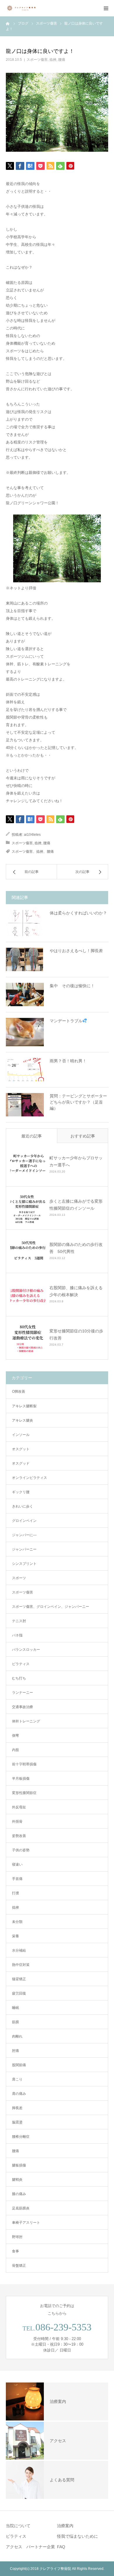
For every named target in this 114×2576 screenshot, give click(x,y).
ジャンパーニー (24, 1549)
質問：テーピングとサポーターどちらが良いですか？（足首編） (78, 1102)
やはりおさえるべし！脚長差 (76, 951)
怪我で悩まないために (77, 2536)
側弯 (15, 1736)
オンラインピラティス (30, 1478)
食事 (15, 2251)
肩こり (17, 2079)
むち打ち (19, 1678)
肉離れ (17, 2036)
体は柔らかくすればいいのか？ (78, 913)
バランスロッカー (26, 1650)
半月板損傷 (21, 1779)
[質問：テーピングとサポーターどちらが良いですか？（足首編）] (25, 1105)
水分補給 (19, 1950)
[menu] (106, 8)
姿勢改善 (19, 1836)
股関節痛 (19, 2065)
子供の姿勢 (21, 1850)
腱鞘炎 (17, 2180)
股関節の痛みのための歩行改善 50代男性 (76, 1248)
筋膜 (15, 2022)
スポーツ (19, 1578)
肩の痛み (19, 2094)
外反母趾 (19, 1807)
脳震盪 (17, 2122)
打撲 (15, 1893)
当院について (18, 2526)
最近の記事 (32, 1136)
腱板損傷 (19, 2165)
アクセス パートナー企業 (30, 2547)
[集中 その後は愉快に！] (25, 995)
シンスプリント (24, 1564)
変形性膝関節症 (24, 1793)
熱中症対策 (21, 1965)
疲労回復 (19, 1993)
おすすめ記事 (83, 1136)
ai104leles (32, 835)
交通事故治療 (23, 1707)
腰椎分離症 (21, 2137)
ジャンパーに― (24, 1535)
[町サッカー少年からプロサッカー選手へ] (28, 1165)
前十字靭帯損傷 (24, 1764)
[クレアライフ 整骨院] (23, 8)
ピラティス (21, 1664)
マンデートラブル (66, 1021)
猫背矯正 (19, 1979)
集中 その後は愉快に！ (72, 986)
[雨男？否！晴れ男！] (25, 1070)
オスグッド (21, 1463)
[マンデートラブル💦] (25, 1032)
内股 (15, 1750)
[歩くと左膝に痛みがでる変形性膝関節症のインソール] (28, 1208)
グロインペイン (24, 1521)
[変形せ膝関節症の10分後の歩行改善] (28, 1338)
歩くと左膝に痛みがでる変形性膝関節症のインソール (76, 1205)
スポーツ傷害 (37, 60)
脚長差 (17, 2108)
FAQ (61, 2547)
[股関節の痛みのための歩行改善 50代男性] (28, 1251)
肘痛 (15, 2051)
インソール (21, 1435)
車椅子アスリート (26, 2223)
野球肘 (17, 2237)
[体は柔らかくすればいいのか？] (25, 923)
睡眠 (15, 2008)
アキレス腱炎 (23, 1420)
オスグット (21, 1449)
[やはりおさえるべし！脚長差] (25, 959)
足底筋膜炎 (21, 2208)
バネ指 (17, 1635)
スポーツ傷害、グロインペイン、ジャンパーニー (51, 1607)
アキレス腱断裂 (24, 1406)
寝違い (17, 1864)
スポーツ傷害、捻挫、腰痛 (33, 852)
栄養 (15, 1936)
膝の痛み (19, 2194)
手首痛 (17, 1879)
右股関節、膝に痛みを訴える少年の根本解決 (76, 1291)
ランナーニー (23, 1693)
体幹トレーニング (26, 1721)
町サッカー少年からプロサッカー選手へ (76, 1161)
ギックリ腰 (21, 1492)
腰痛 (62, 60)
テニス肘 (19, 1621)
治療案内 (65, 2526)
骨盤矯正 (19, 2266)
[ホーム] (8, 23)
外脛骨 (17, 1821)
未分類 (17, 1922)
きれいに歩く (23, 1506)
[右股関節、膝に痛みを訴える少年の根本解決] (28, 1294)
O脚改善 (19, 1391)
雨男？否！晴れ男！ (68, 1061)
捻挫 (53, 60)
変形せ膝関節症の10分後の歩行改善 (76, 1334)
